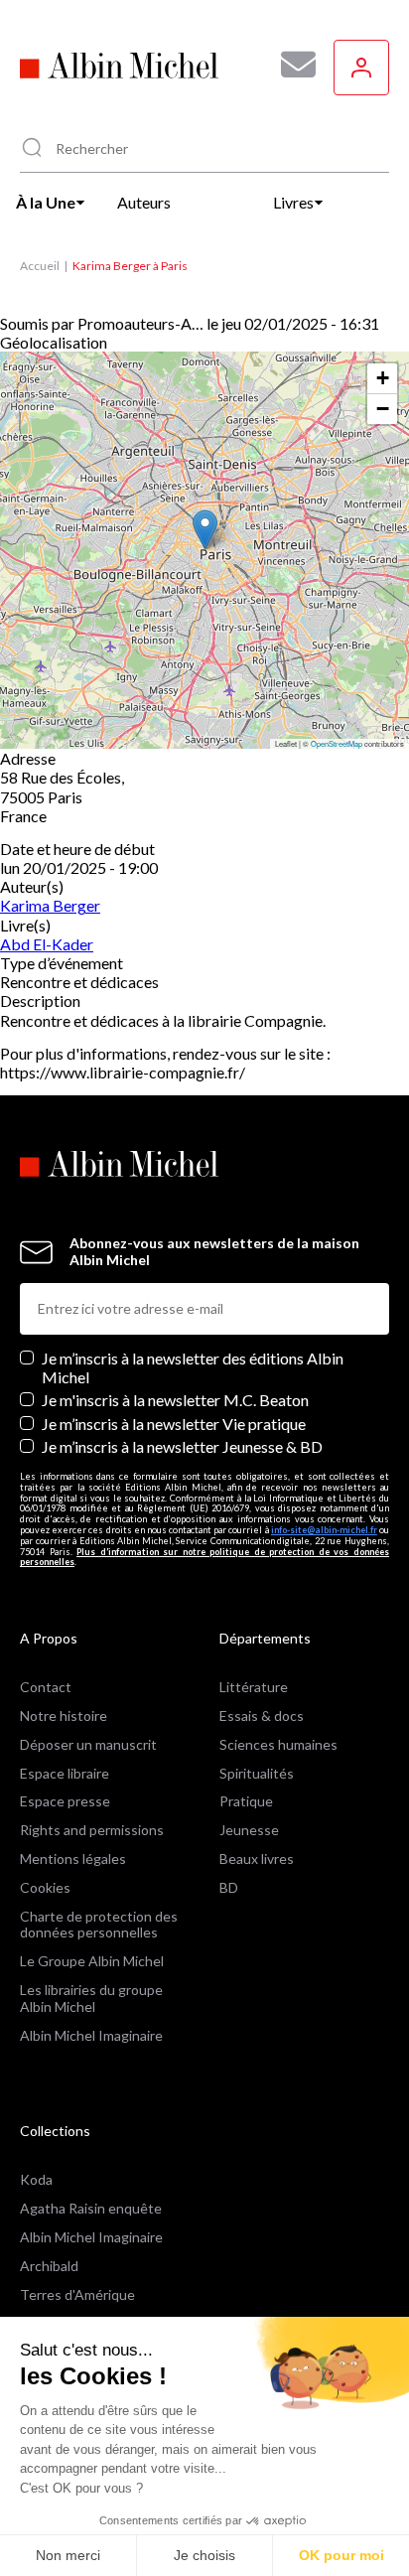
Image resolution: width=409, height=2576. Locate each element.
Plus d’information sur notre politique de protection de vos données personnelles (204, 1557)
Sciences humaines (278, 1744)
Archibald (49, 2266)
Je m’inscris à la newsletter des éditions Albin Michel (193, 1367)
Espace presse (65, 1801)
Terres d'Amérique (77, 2294)
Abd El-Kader (47, 944)
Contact (46, 1687)
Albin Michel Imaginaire (91, 2035)
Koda (36, 2179)
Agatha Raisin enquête (91, 2208)
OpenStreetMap (337, 743)
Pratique (246, 1801)
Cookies (45, 1887)
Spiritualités (257, 1773)
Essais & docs (262, 1716)
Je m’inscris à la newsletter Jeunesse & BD (182, 1446)
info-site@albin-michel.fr (324, 1530)
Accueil (40, 266)
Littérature (254, 1687)
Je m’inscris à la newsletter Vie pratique (174, 1424)
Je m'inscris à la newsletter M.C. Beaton (175, 1400)
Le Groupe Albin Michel (92, 1961)
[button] (205, 530)
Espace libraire (65, 1773)
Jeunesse (249, 1830)
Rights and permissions (92, 1830)
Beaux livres (257, 1859)
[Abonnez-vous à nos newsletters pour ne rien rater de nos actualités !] (291, 65)
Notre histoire (64, 1716)
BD (229, 1887)
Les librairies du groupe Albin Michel (91, 1998)
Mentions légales (73, 1859)
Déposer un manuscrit (88, 1744)
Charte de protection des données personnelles (99, 1925)
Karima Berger (50, 905)
